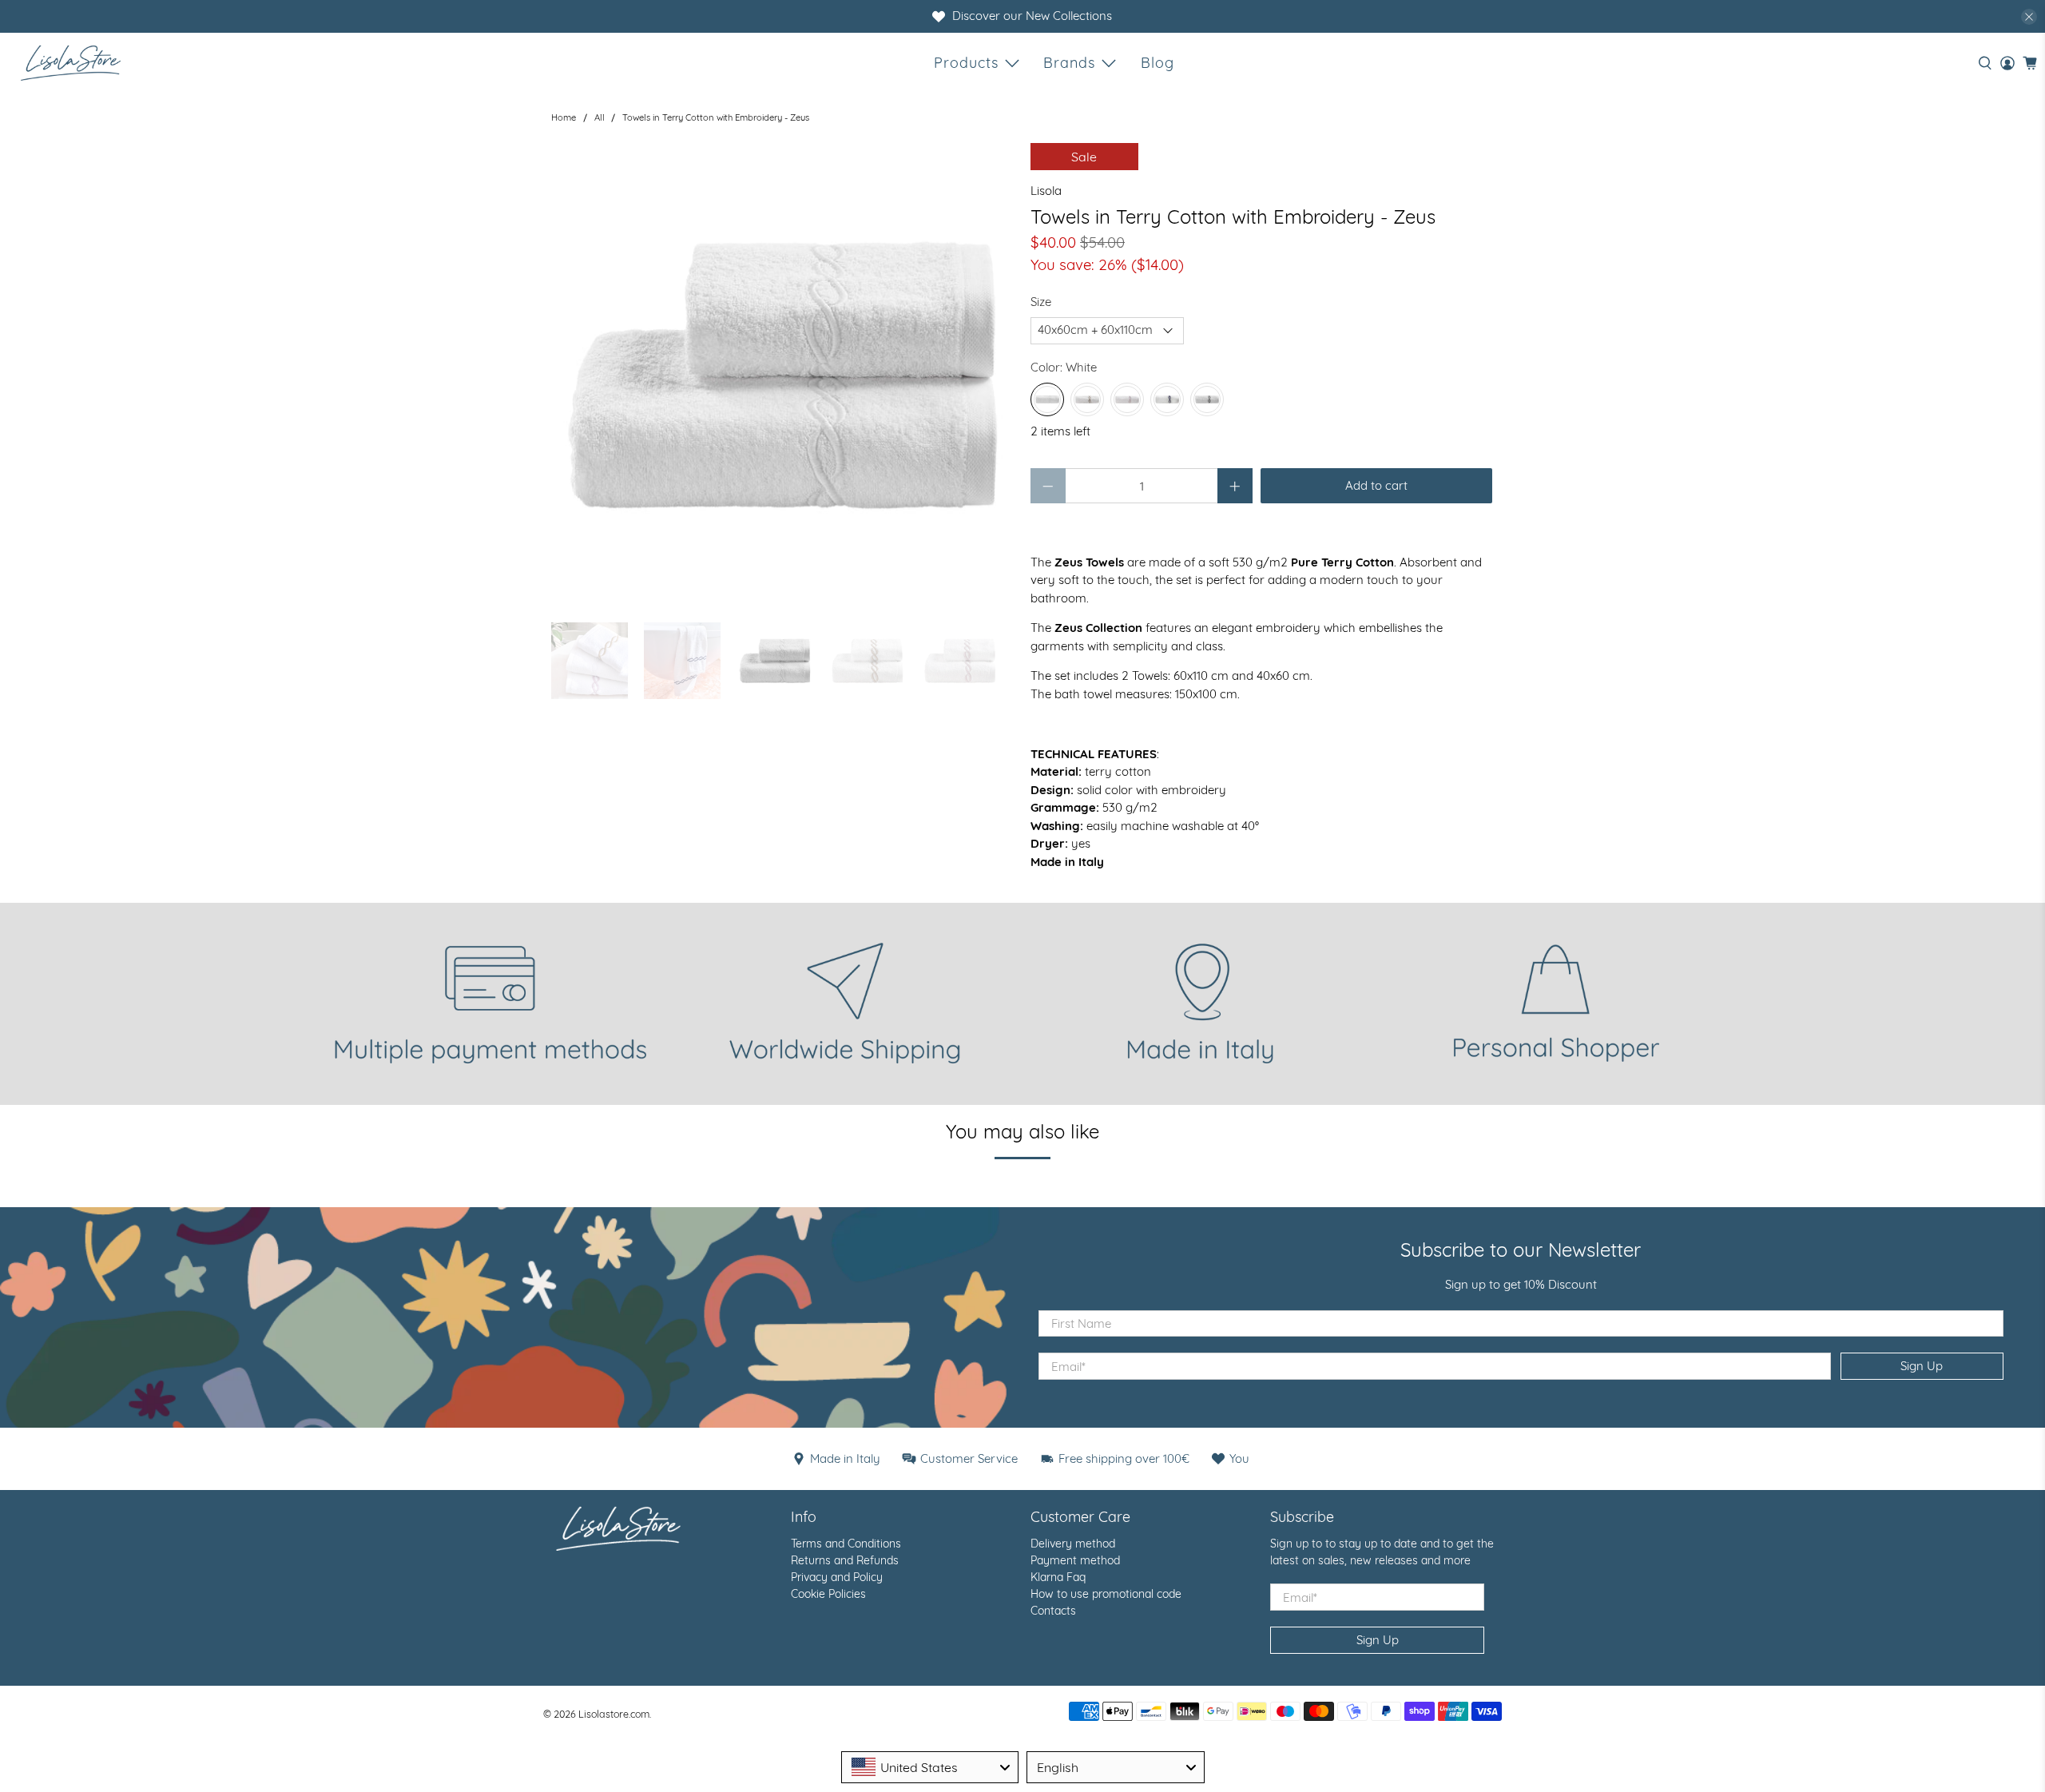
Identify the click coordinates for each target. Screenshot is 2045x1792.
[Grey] (1207, 399)
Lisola (1046, 191)
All (600, 118)
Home (564, 118)
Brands (1069, 63)
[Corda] (1087, 399)
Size (1041, 302)
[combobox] (930, 1767)
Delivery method (1073, 1544)
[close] (2029, 17)
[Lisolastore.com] (71, 63)
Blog (1158, 63)
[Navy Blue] (1167, 399)
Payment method (1075, 1560)
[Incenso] (1127, 399)
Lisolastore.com (614, 1714)
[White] (1047, 399)
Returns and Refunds (845, 1560)
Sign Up (1922, 1366)
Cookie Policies (828, 1594)
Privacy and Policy (837, 1577)
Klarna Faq (1058, 1577)
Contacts (1053, 1611)
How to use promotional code (1106, 1594)
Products (966, 63)
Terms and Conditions (846, 1544)
